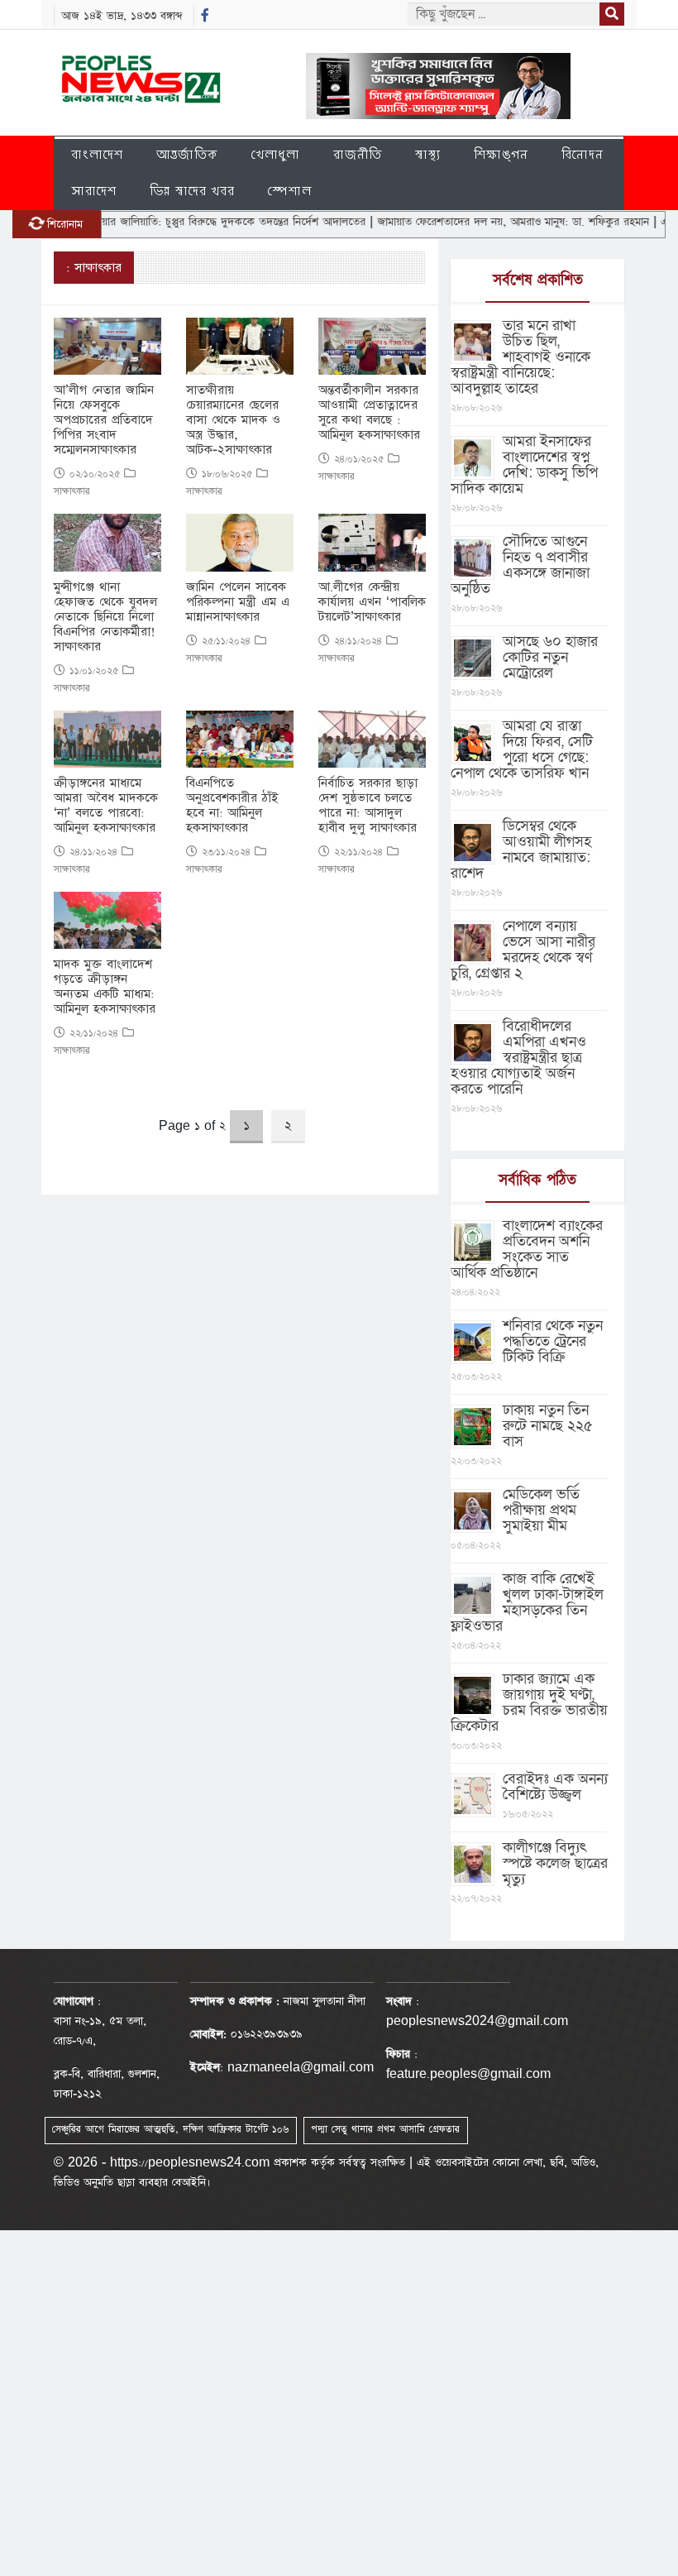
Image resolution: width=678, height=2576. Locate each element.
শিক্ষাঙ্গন (501, 154)
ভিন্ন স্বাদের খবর (192, 191)
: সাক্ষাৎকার (94, 268)
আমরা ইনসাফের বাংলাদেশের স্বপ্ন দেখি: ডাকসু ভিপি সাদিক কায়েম (524, 465)
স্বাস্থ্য (428, 154)
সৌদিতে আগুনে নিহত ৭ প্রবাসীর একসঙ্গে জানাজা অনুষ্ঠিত (520, 565)
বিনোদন (583, 154)
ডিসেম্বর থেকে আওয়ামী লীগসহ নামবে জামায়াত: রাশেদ (521, 850)
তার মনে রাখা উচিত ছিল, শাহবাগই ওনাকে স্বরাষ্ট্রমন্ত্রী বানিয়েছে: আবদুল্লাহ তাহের (520, 357)
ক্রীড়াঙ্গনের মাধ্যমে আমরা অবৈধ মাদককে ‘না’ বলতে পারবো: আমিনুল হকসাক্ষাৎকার (106, 806)
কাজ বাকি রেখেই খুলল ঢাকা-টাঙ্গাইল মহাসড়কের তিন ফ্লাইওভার (527, 1602)
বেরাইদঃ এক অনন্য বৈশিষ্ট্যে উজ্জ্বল (555, 1787)
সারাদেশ (94, 191)
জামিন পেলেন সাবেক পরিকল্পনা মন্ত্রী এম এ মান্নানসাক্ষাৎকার (238, 602)
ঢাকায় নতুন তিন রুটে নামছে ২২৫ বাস (548, 1426)
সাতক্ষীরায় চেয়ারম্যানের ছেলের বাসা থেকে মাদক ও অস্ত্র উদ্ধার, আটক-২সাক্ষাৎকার (233, 420)
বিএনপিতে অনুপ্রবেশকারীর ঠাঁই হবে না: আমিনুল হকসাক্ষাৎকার (232, 806)
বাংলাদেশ (97, 154)
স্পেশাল (290, 191)
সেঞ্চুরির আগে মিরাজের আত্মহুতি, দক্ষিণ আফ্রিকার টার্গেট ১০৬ (170, 2129)
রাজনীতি (358, 154)
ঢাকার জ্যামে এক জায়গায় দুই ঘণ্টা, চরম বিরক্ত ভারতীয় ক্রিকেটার (529, 1702)
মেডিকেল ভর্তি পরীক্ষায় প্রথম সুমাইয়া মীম (541, 1510)
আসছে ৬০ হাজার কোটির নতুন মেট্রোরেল (550, 657)
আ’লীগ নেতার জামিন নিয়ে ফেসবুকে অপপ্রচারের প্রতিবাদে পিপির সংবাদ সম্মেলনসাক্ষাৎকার (104, 420)
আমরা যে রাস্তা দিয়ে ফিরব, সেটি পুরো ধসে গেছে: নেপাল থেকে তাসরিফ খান (522, 749)
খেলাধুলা (276, 154)
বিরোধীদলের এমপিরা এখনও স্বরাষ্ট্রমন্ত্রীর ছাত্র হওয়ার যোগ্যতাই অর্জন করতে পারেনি (518, 1058)
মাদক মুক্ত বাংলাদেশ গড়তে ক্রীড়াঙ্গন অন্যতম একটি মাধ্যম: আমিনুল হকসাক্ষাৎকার (105, 987)
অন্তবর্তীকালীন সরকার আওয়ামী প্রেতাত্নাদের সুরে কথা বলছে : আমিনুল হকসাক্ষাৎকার (369, 413)
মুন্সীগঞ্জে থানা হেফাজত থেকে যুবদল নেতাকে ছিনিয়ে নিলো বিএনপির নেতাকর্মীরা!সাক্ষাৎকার (105, 617)
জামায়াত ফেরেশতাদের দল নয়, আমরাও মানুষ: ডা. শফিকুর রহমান (476, 222)
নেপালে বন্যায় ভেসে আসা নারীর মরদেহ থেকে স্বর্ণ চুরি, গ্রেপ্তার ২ (523, 950)
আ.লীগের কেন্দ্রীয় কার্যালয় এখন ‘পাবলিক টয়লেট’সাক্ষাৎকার (372, 602)
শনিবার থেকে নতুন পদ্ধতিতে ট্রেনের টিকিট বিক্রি (553, 1341)
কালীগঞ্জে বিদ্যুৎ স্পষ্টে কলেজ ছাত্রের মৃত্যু (555, 1863)
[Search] (612, 14)
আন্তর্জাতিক (187, 154)
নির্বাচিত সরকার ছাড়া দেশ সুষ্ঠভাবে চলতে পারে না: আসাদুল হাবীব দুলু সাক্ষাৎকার (368, 806)
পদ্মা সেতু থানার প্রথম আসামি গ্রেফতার (385, 2129)
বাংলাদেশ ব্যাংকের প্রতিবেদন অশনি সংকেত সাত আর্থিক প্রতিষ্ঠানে (527, 1249)
